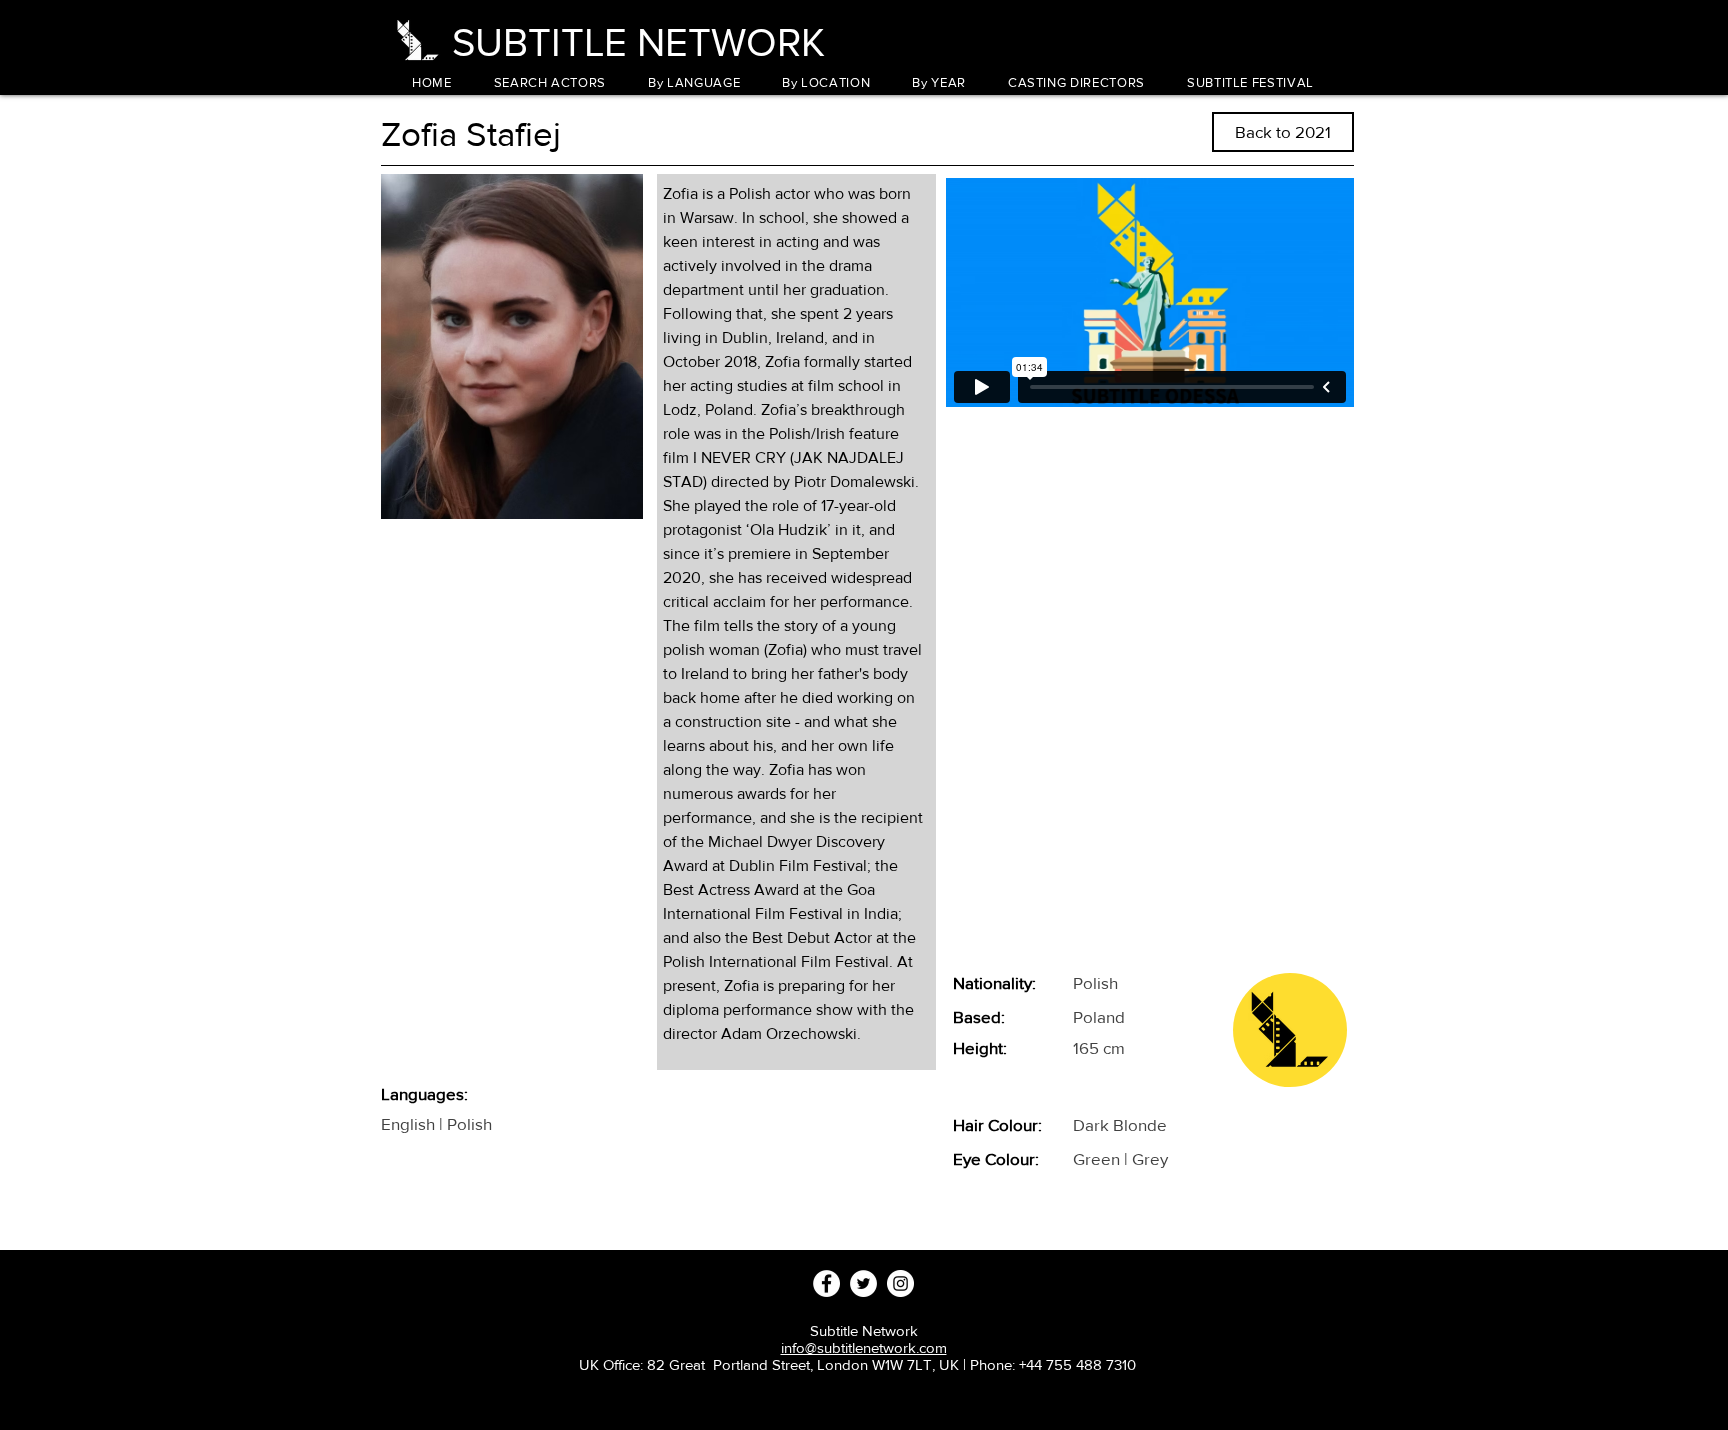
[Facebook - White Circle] (826, 1283)
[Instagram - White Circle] (900, 1283)
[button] (694, 82)
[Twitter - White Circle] (863, 1283)
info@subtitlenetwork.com (864, 1347)
